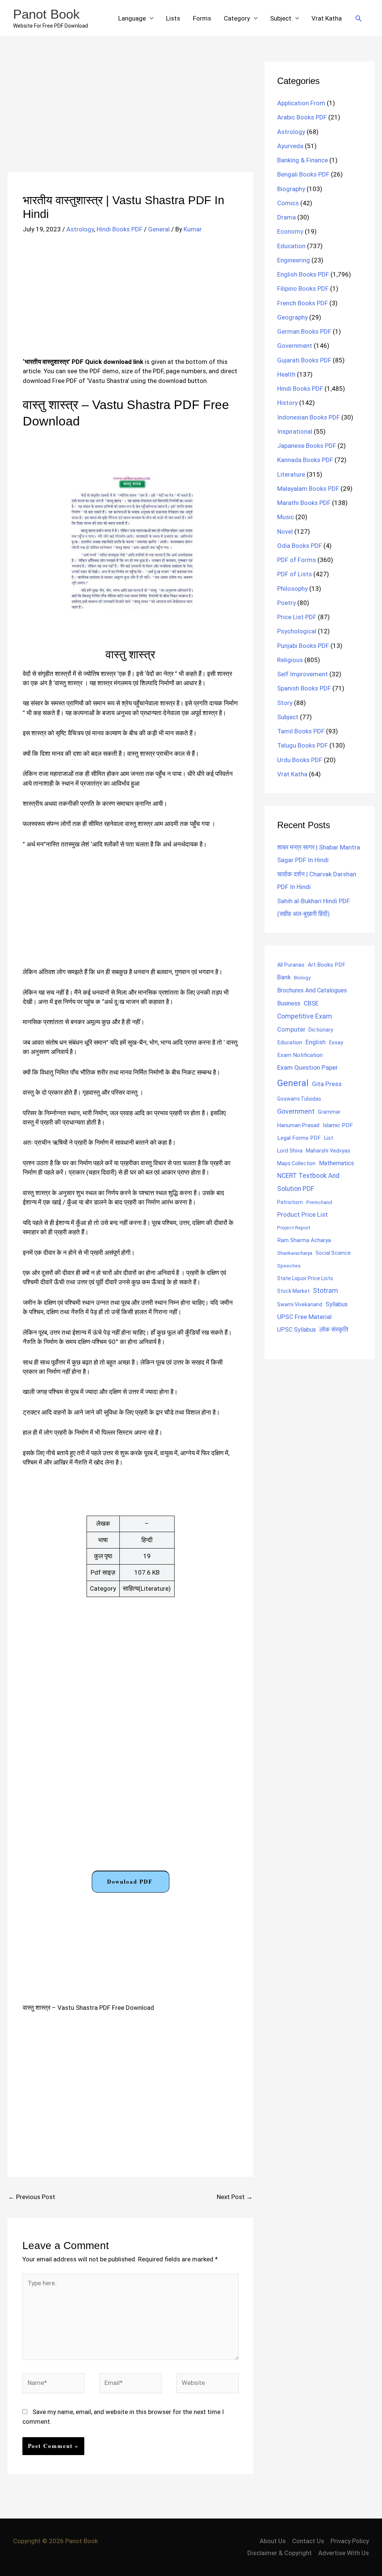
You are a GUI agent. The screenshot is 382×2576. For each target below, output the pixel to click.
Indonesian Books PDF (309, 417)
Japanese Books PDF (307, 446)
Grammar (329, 1112)
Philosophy (292, 589)
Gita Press (327, 1084)
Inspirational (295, 431)
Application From (301, 103)
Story (285, 703)
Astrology (80, 229)
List (329, 1138)
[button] (358, 18)
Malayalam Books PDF (308, 489)
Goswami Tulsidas (299, 1099)
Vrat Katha (327, 18)
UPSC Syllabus (297, 1330)
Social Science (333, 1253)
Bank (284, 977)
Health (286, 374)
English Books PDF (303, 274)
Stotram (325, 1291)
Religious (290, 660)
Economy (290, 231)
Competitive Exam (305, 1016)
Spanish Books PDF (304, 688)
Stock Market (293, 1291)
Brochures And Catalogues (312, 990)
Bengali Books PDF (303, 174)
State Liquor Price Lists (305, 1278)
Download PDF (130, 1881)
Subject (281, 18)
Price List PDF (297, 617)
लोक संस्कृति (334, 1329)
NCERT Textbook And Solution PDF (308, 1182)
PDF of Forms (297, 560)
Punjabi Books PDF (303, 646)
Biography (291, 189)
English (316, 1042)
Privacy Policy (350, 2541)
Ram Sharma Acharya (304, 1240)
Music (286, 517)
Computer (291, 1030)
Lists (173, 18)
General (159, 229)
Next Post (235, 2197)
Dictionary (321, 1030)
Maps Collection (296, 1163)
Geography (292, 317)
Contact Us (308, 2541)
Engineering (294, 260)
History (287, 403)
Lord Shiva (290, 1151)
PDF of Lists (295, 574)
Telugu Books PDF (303, 745)
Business (289, 1003)
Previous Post (32, 2197)
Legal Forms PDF (299, 1138)
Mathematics (336, 1163)
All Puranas (291, 965)
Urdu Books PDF (300, 760)
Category (237, 18)
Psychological (297, 631)
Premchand (319, 1202)
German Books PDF (304, 331)
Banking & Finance (303, 160)
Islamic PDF (338, 1125)
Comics (288, 203)
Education (291, 246)
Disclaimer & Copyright (280, 2553)
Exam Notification (300, 1055)
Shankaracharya (295, 1253)
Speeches (289, 1266)
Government (295, 346)
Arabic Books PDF (302, 117)
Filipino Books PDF (303, 289)
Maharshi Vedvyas (328, 1151)
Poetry (286, 603)
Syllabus (337, 1304)
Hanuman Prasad (298, 1125)
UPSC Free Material (304, 1317)
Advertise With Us (344, 2553)
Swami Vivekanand (300, 1304)
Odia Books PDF (300, 546)
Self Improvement (303, 674)
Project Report (294, 1228)
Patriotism (290, 1202)
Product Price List (303, 1214)
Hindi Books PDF (120, 229)
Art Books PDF (327, 965)
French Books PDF (303, 303)
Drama (286, 217)
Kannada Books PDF (305, 460)
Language (132, 18)
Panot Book (46, 14)
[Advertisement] (130, 117)
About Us (273, 2541)
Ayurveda (290, 146)
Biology (302, 977)
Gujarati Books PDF (304, 360)
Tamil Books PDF (301, 731)
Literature (291, 474)
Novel (285, 531)
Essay (336, 1042)
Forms (202, 18)
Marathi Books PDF (304, 503)
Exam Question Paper (308, 1067)
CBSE (311, 1003)
